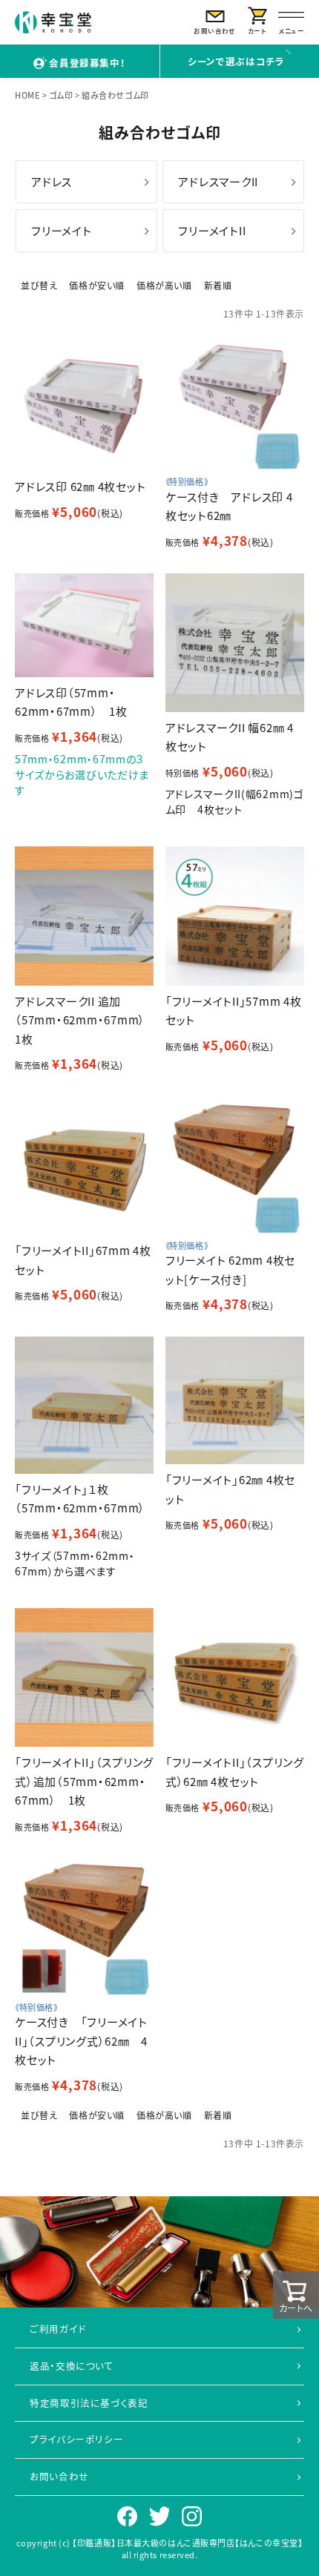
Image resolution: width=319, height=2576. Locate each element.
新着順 (218, 285)
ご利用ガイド (58, 2329)
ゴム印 (61, 95)
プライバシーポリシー (76, 2439)
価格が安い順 (97, 285)
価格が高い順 (164, 285)
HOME (27, 95)
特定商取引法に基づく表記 (89, 2403)
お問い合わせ (59, 2476)
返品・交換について (72, 2366)
